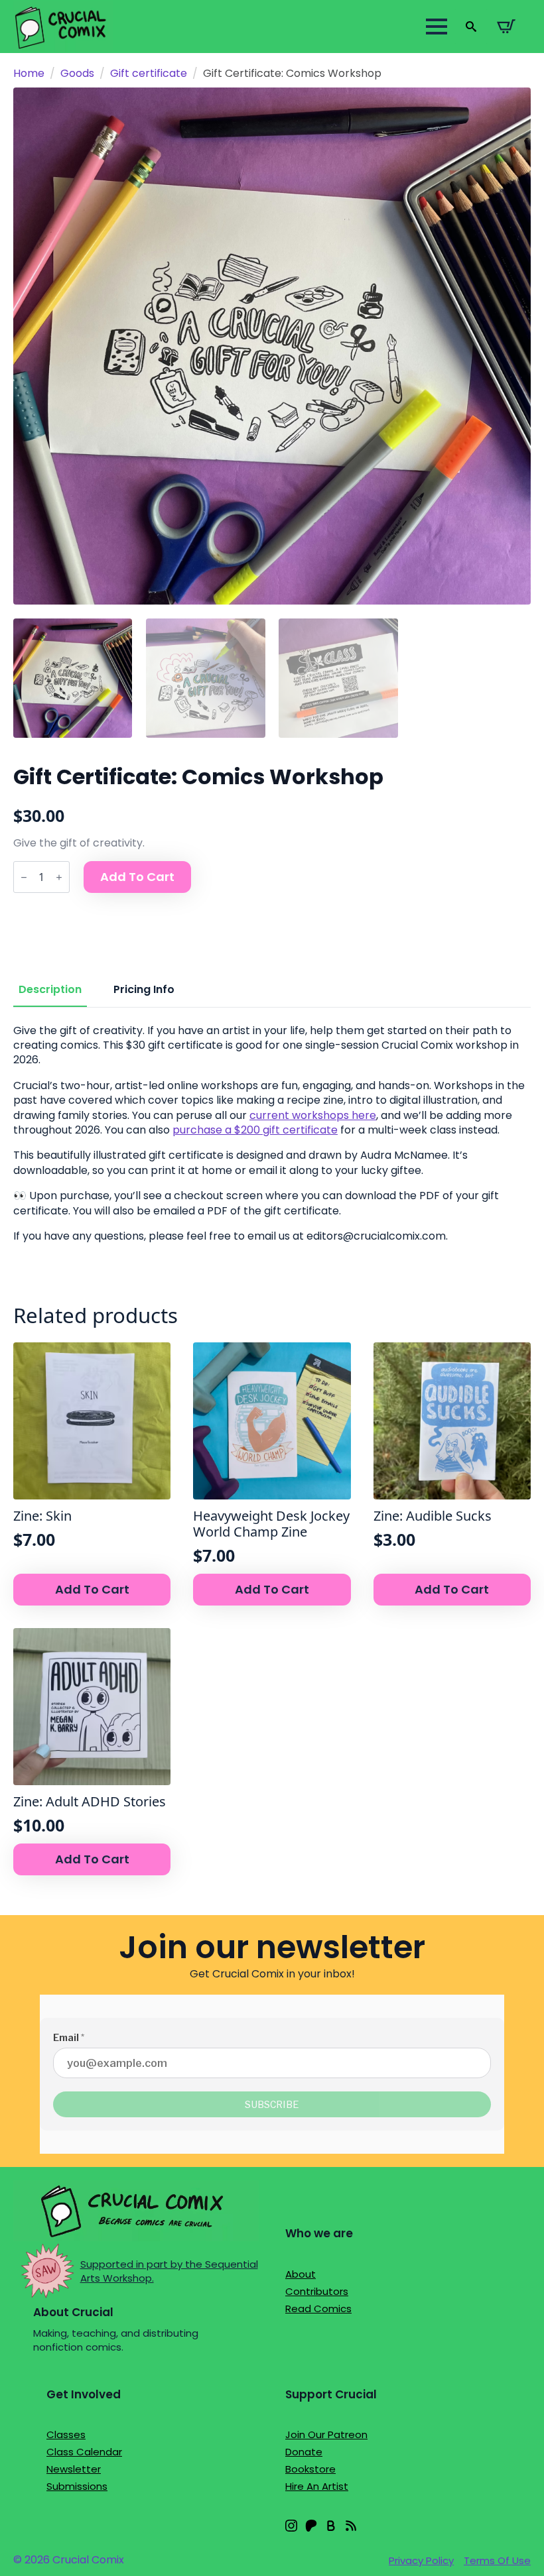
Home (29, 73)
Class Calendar (84, 2452)
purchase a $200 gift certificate (255, 1130)
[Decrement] (24, 877)
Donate (304, 2452)
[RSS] (351, 2526)
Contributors (317, 2291)
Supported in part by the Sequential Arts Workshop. (169, 2271)
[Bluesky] (331, 2526)
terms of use (497, 2560)
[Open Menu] (437, 27)
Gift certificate (149, 73)
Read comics (318, 2309)
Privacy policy (421, 2560)
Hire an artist (317, 2486)
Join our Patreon (326, 2434)
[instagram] (291, 2526)
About (301, 2274)
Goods (77, 73)
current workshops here (313, 1115)
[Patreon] (311, 2526)
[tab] (50, 990)
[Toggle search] (471, 27)
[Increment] (59, 877)
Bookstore (310, 2469)
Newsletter (74, 2469)
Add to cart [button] (92, 1589)
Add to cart (137, 877)
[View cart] (506, 27)
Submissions (77, 2486)
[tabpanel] (272, 1137)
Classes (66, 2434)
